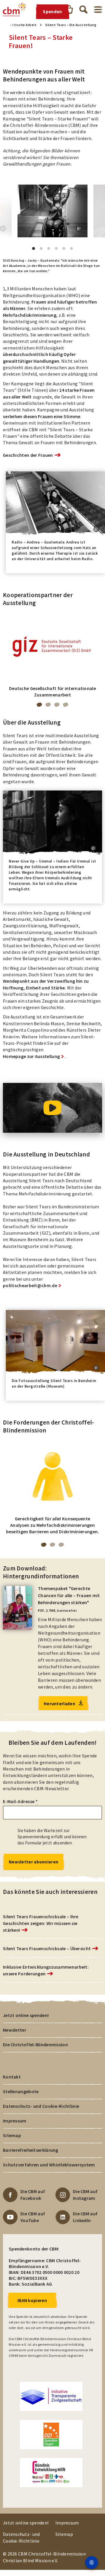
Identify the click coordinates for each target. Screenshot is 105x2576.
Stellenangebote (21, 2091)
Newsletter (15, 2030)
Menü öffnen (98, 10)
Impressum (15, 2121)
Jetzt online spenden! (26, 2015)
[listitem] (52, 658)
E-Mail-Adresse (20, 1801)
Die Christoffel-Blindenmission (35, 2045)
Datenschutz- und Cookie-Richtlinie (41, 2106)
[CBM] (15, 9)
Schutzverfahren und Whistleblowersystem (49, 2165)
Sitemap (12, 2135)
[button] (79, 229)
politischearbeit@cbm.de (30, 1285)
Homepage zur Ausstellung (31, 1056)
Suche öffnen (83, 9)
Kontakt (12, 2077)
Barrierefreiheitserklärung (31, 2150)
